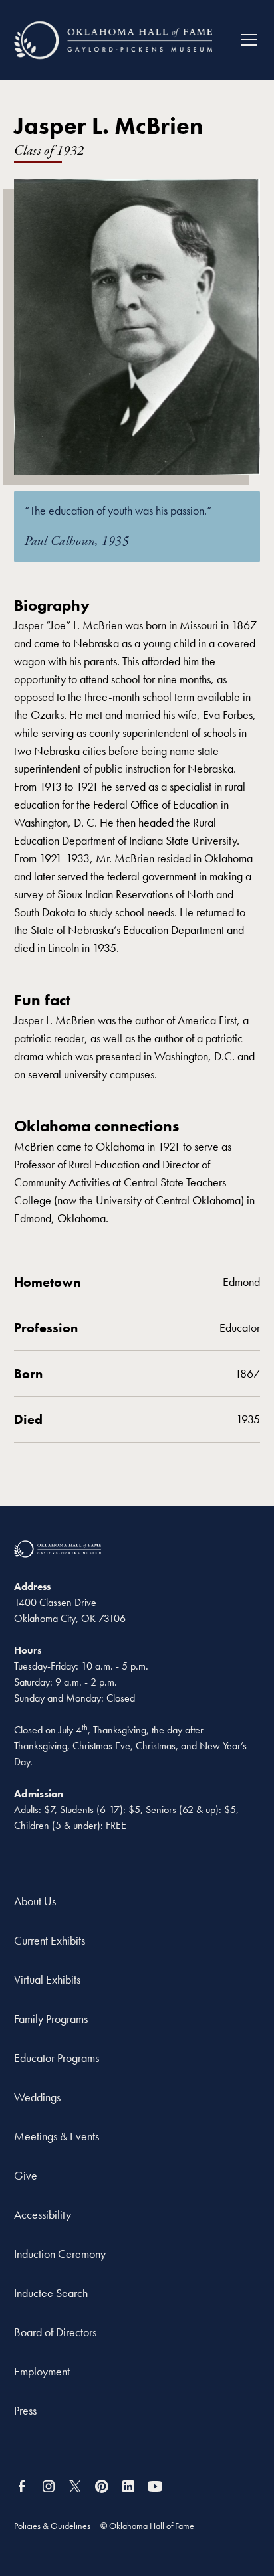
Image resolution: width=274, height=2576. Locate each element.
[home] (113, 40)
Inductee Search (51, 2293)
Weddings (37, 2097)
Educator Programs (57, 2058)
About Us (35, 1901)
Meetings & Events (57, 2136)
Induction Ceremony (60, 2254)
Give (26, 2175)
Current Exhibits (50, 1940)
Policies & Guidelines (52, 2526)
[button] (244, 40)
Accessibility (43, 2214)
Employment (42, 2371)
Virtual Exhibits (47, 1979)
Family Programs (51, 2019)
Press (25, 2410)
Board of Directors (55, 2332)
